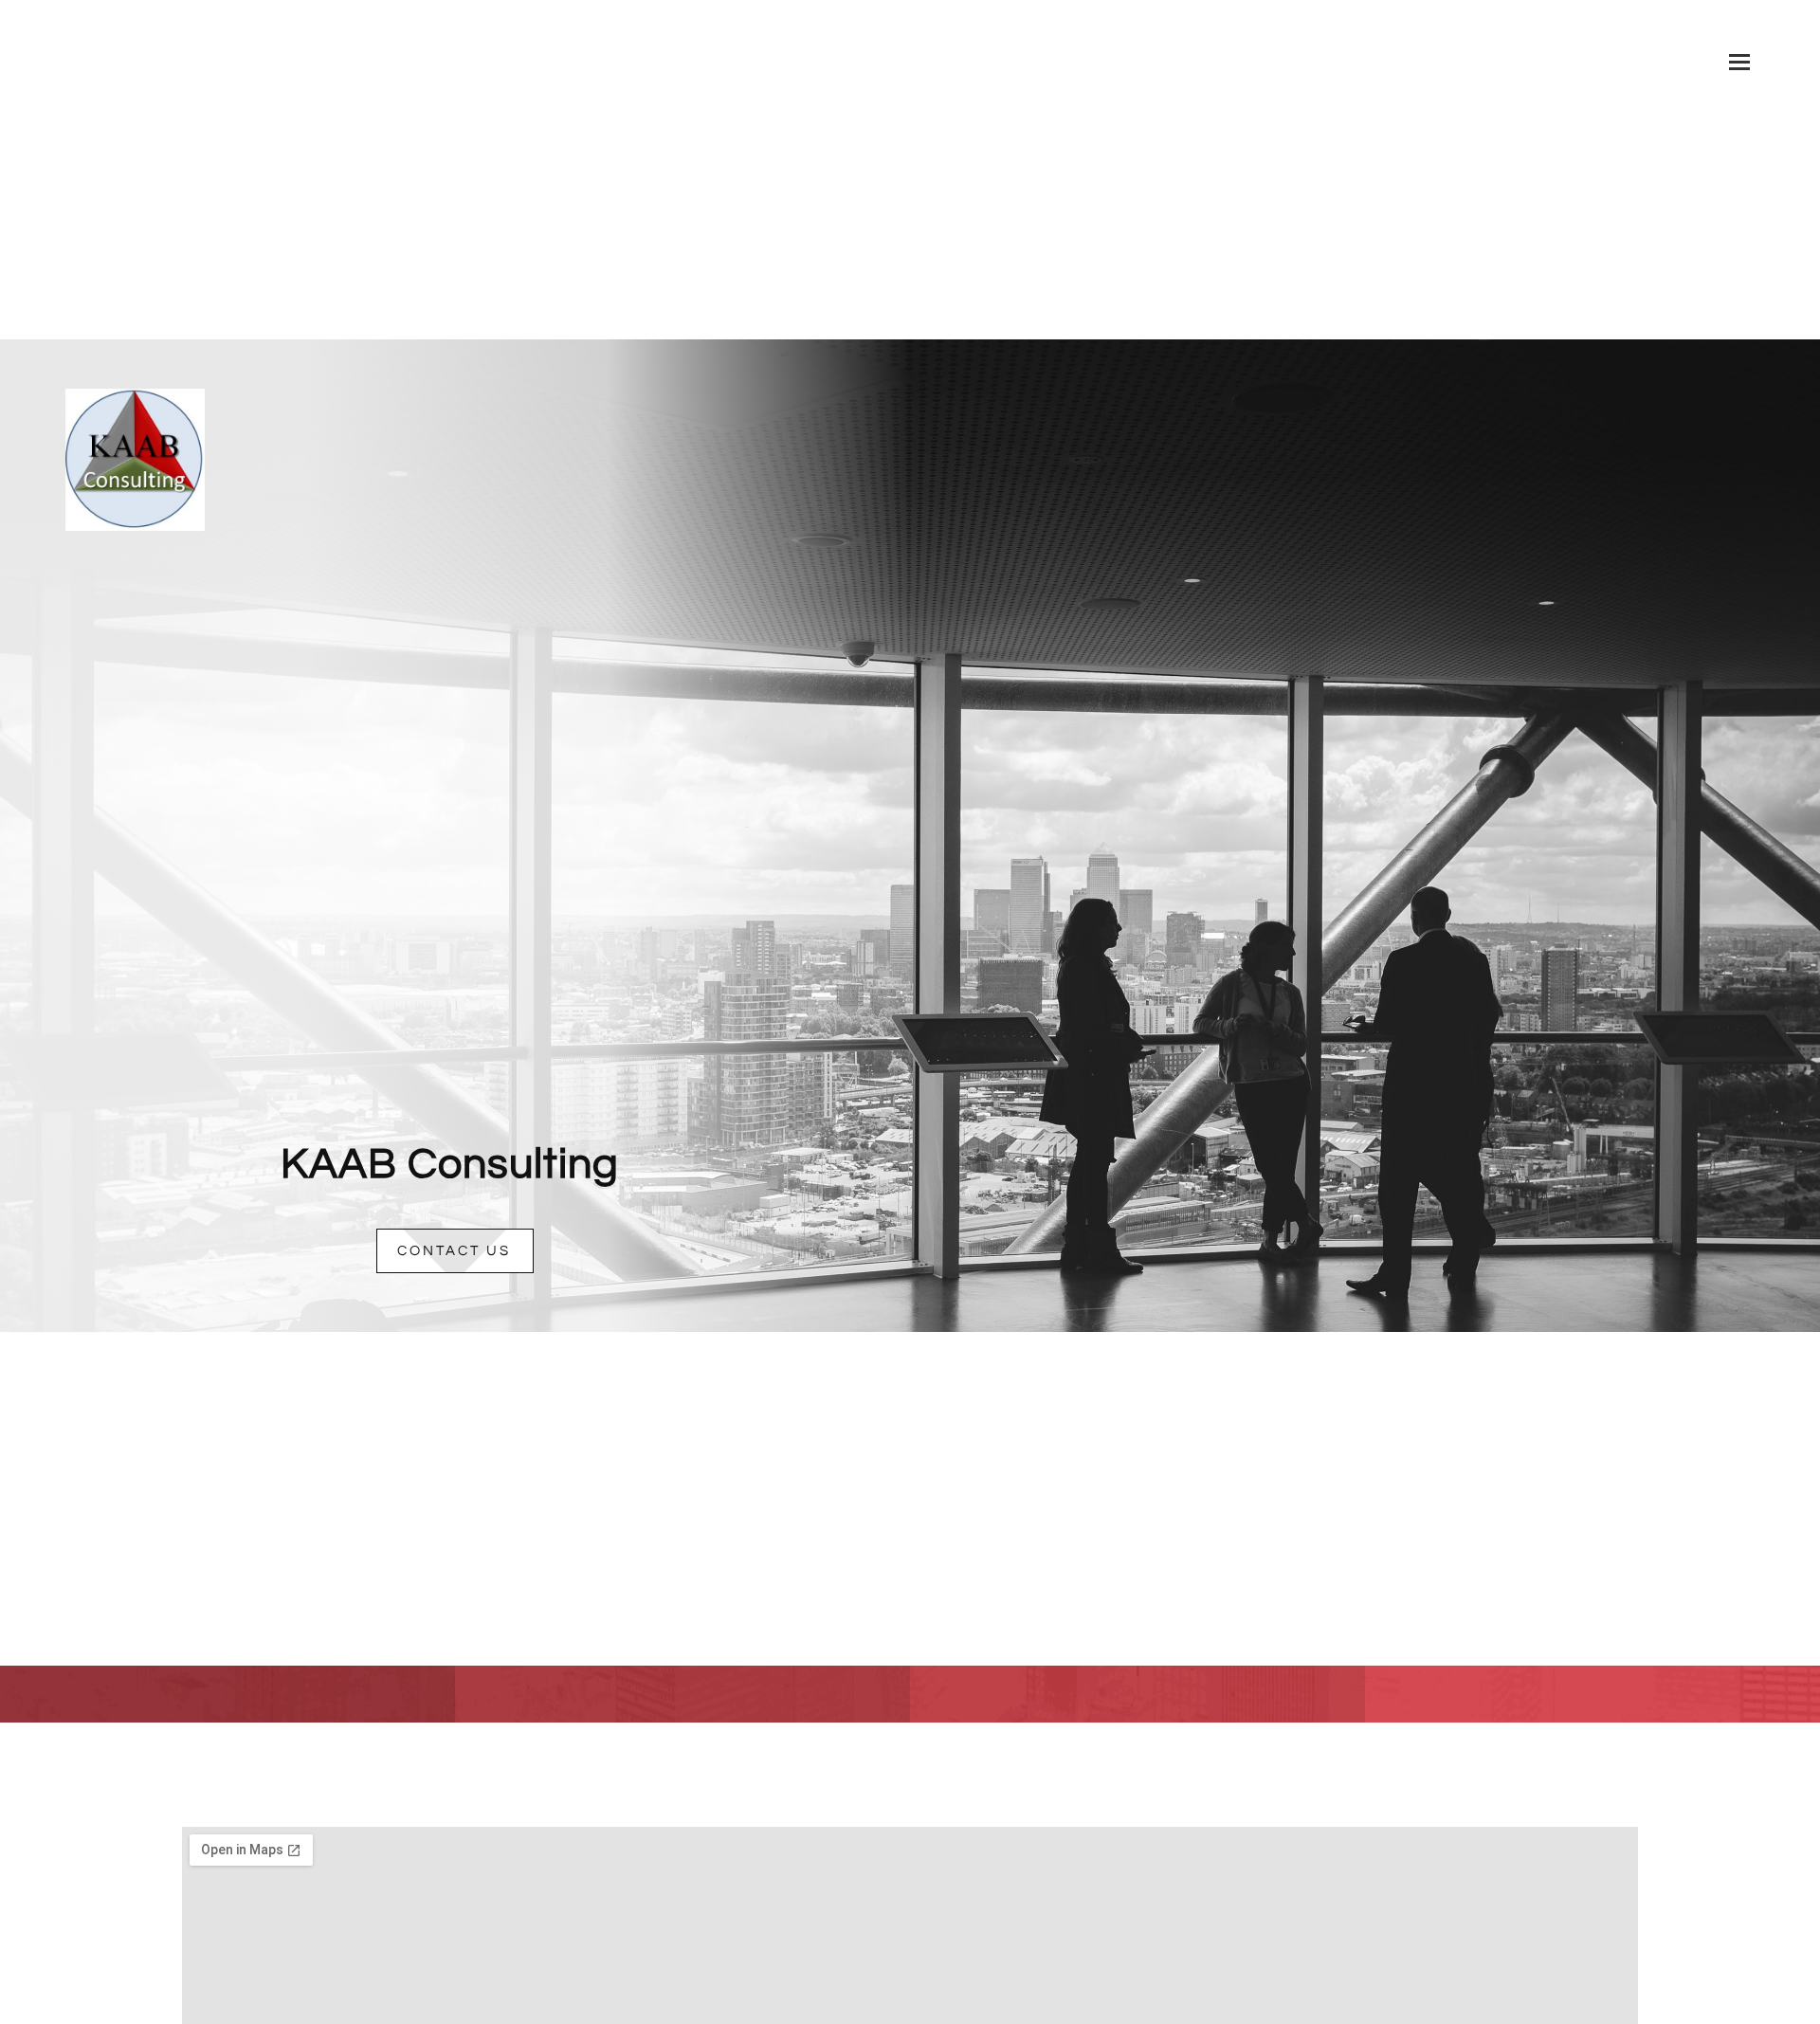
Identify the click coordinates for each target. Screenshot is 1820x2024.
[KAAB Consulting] (135, 412)
